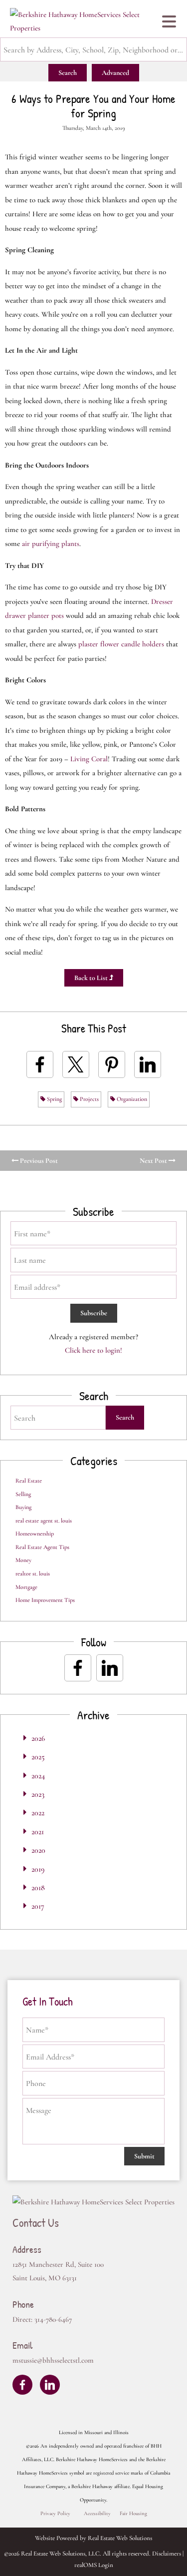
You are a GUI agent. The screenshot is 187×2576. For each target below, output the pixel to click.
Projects (89, 1099)
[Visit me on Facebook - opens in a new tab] (78, 1668)
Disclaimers (167, 2554)
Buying (23, 1507)
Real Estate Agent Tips (42, 1547)
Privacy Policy (55, 2513)
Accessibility (97, 2513)
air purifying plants (51, 543)
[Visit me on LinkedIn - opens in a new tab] (110, 1668)
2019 (38, 1869)
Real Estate (29, 1481)
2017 (38, 1906)
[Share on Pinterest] (112, 1064)
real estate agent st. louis (44, 1521)
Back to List (92, 978)
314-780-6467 (53, 2319)
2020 (38, 1850)
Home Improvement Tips (45, 1600)
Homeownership (35, 1534)
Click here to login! (93, 1350)
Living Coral (89, 759)
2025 (38, 1757)
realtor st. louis (33, 1573)
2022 (38, 1813)
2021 (38, 1832)
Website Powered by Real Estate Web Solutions (93, 2538)
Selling (23, 1494)
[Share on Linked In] (148, 1064)
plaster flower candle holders (121, 644)
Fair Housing (133, 2513)
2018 (38, 1888)
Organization (131, 1099)
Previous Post (38, 1161)
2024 (38, 1776)
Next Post (154, 1161)
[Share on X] (76, 1064)
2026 (38, 1738)
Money (23, 1560)
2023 (38, 1794)
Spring (54, 1099)
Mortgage (26, 1587)
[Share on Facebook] (40, 1064)
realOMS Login (94, 2565)
